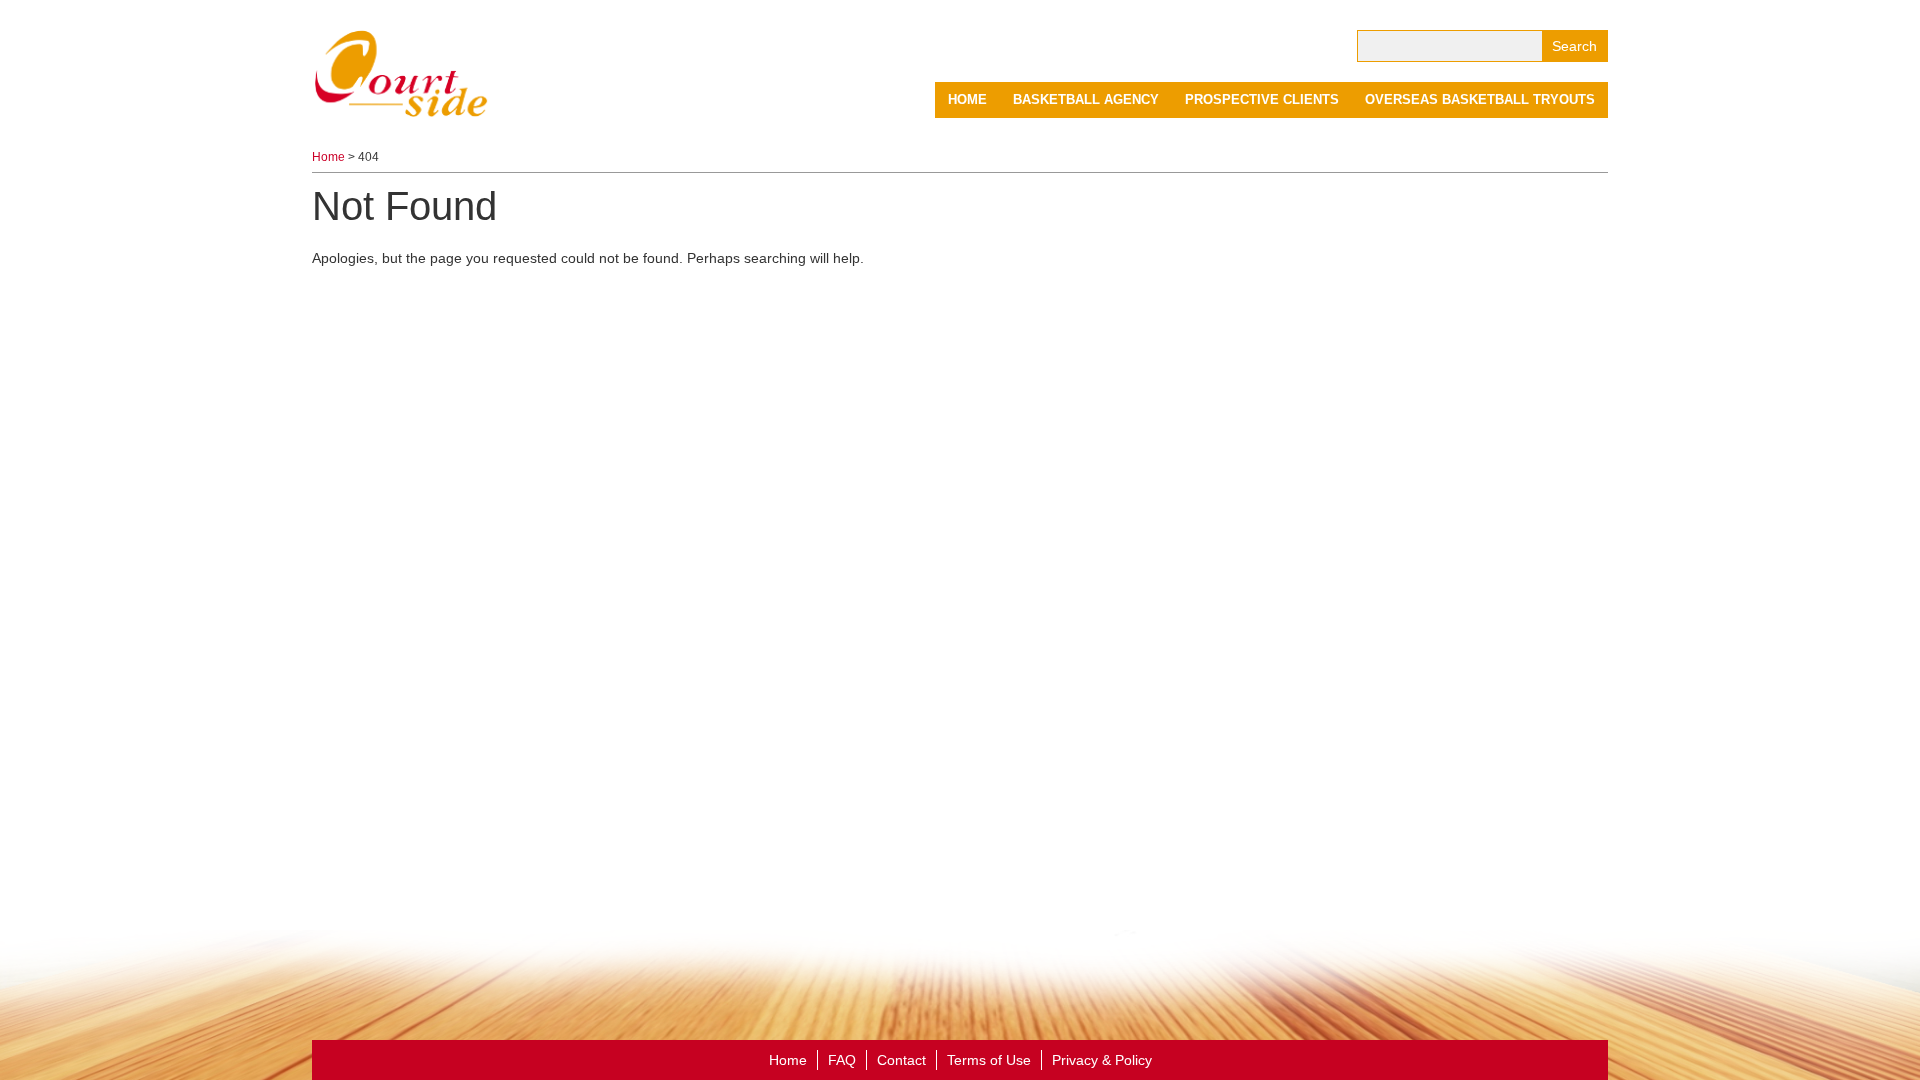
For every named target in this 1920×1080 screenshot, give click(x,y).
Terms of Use (989, 1060)
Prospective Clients (1262, 99)
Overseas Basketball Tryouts (1480, 99)
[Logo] (402, 72)
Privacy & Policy (1102, 1060)
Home (967, 99)
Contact (901, 1060)
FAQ (842, 1060)
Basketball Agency (1086, 99)
